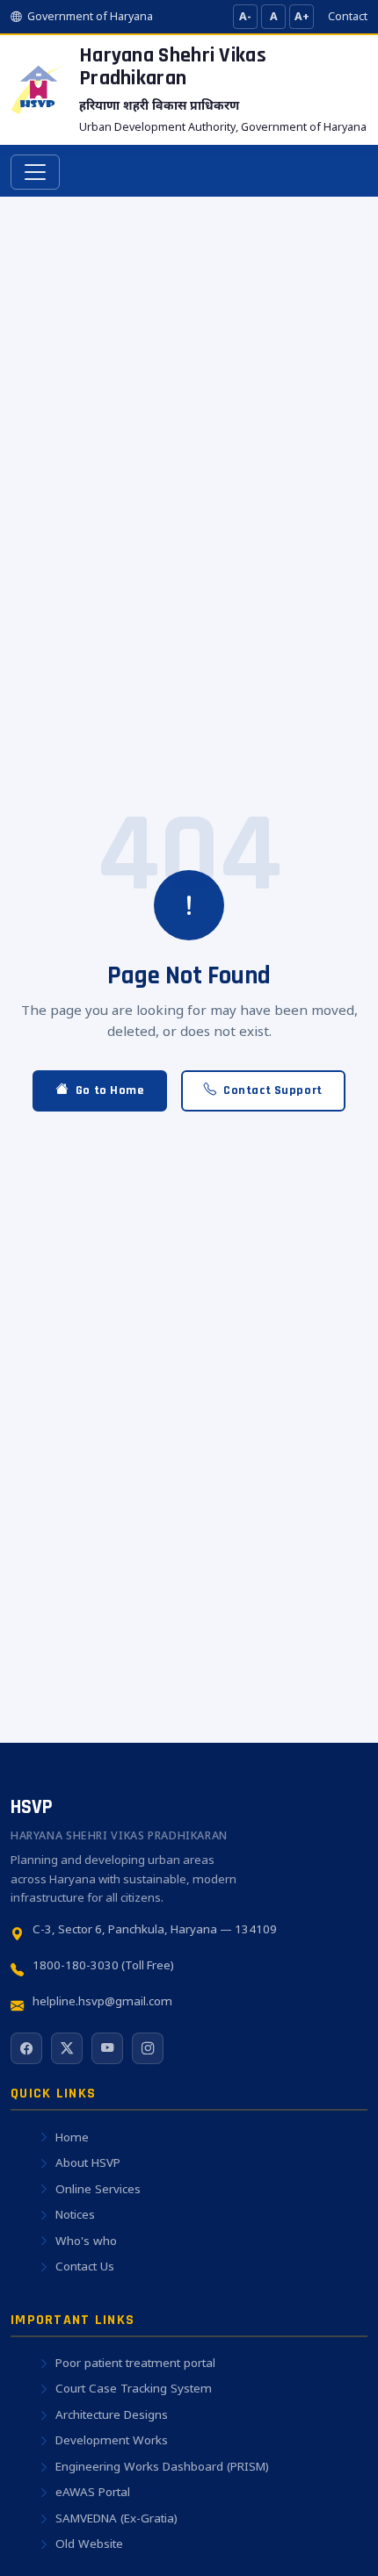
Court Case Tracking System (134, 2388)
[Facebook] (26, 2048)
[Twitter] (67, 2048)
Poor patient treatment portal (135, 2363)
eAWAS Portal (93, 2492)
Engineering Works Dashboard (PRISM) (162, 2466)
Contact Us (85, 2266)
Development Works (112, 2440)
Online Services (98, 2189)
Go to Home (110, 1090)
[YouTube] (107, 2048)
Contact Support (273, 1090)
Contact (348, 16)
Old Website (89, 2544)
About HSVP (88, 2162)
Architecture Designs (112, 2414)
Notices (75, 2214)
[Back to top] (331, 2537)
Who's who (86, 2241)
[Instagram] (148, 2048)
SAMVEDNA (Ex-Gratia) (116, 2518)
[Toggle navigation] (35, 172)
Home (72, 2137)
